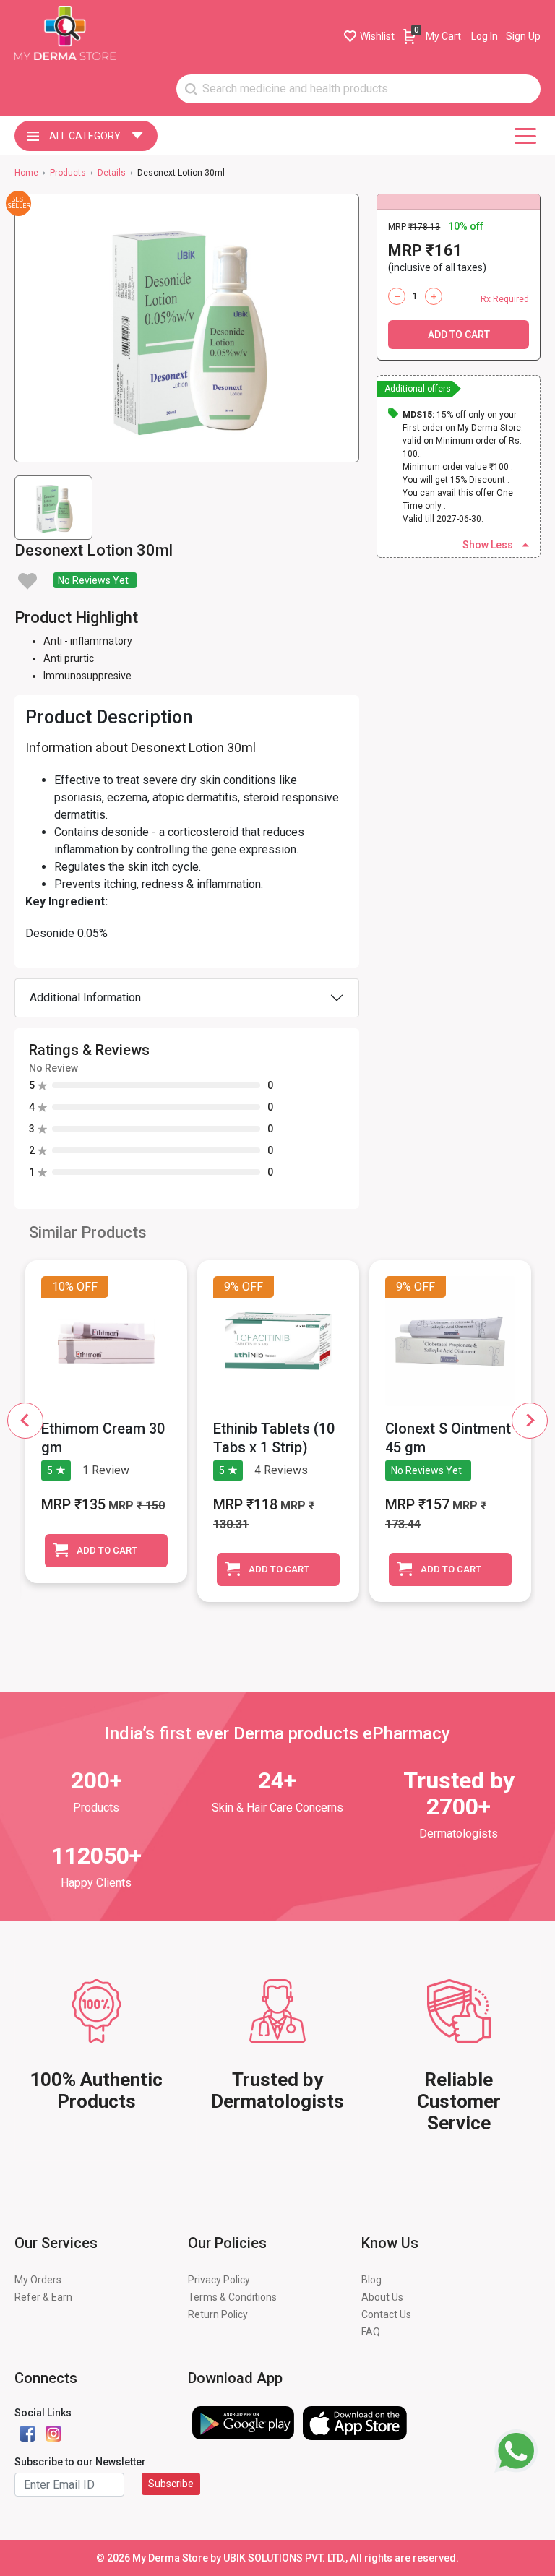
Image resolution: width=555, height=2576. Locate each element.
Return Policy (218, 2314)
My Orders (38, 2280)
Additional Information (85, 998)
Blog (371, 2280)
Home (26, 173)
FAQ (371, 2332)
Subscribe (171, 2484)
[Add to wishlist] (27, 581)
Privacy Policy (219, 2280)
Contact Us (386, 2314)
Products (68, 173)
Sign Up (523, 36)
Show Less (488, 545)
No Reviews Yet (93, 580)
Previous (25, 1421)
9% (232, 1287)
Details (112, 173)
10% (63, 1287)
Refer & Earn (43, 2297)
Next (530, 1421)
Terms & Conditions (232, 2297)
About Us (382, 2297)
